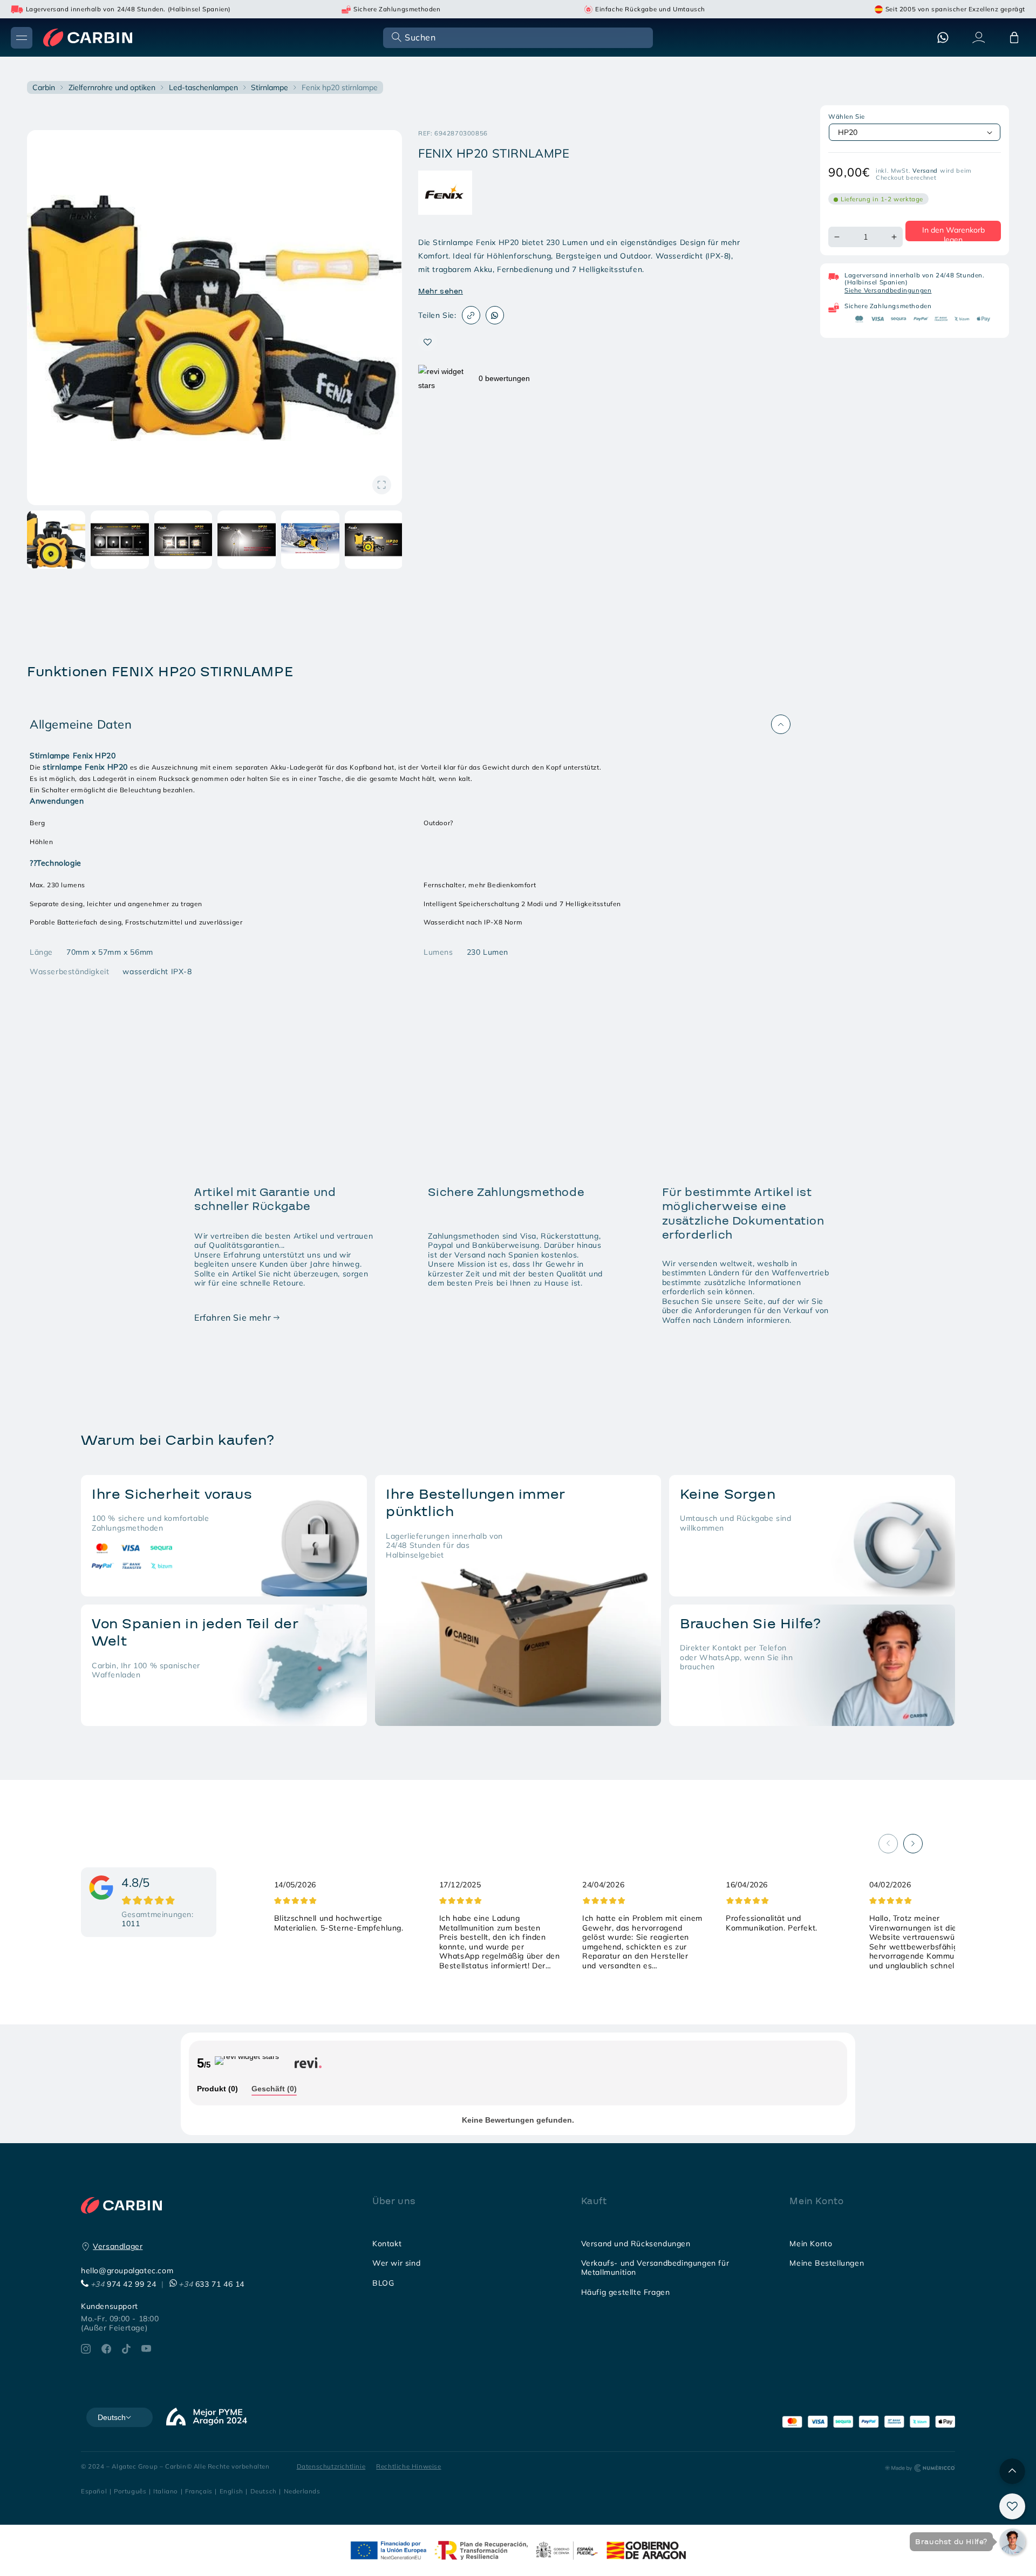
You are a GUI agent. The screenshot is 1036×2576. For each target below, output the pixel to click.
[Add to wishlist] (428, 342)
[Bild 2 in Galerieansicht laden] (120, 540)
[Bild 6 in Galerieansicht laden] (374, 540)
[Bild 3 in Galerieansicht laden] (183, 540)
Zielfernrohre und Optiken (112, 87)
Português (130, 2491)
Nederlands (302, 2491)
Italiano (166, 2491)
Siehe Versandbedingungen (888, 290)
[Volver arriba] (1012, 2471)
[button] (517, 37)
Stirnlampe (270, 87)
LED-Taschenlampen (203, 87)
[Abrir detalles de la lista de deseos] (1012, 2506)
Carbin (44, 87)
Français (199, 2491)
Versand (925, 171)
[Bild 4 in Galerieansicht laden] (247, 540)
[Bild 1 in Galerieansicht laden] (56, 540)
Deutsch (264, 2491)
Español (94, 2491)
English (231, 2491)
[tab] (217, 2089)
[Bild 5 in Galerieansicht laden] (310, 540)
